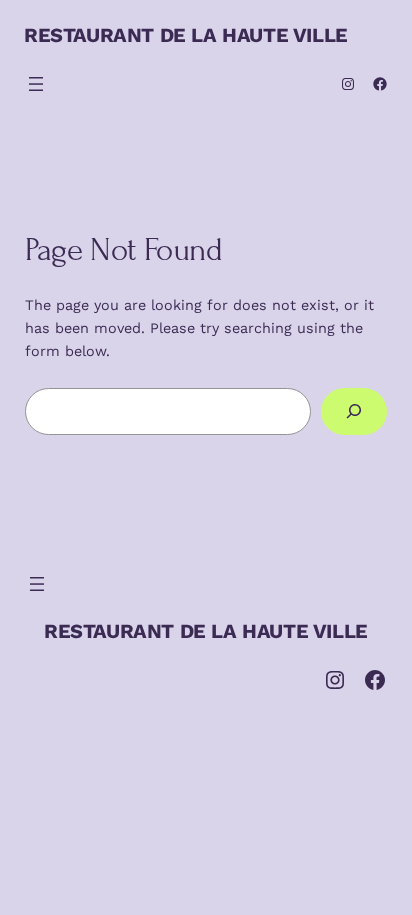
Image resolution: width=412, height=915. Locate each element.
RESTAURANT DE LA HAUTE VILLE (186, 35)
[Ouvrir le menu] (36, 84)
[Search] (354, 411)
